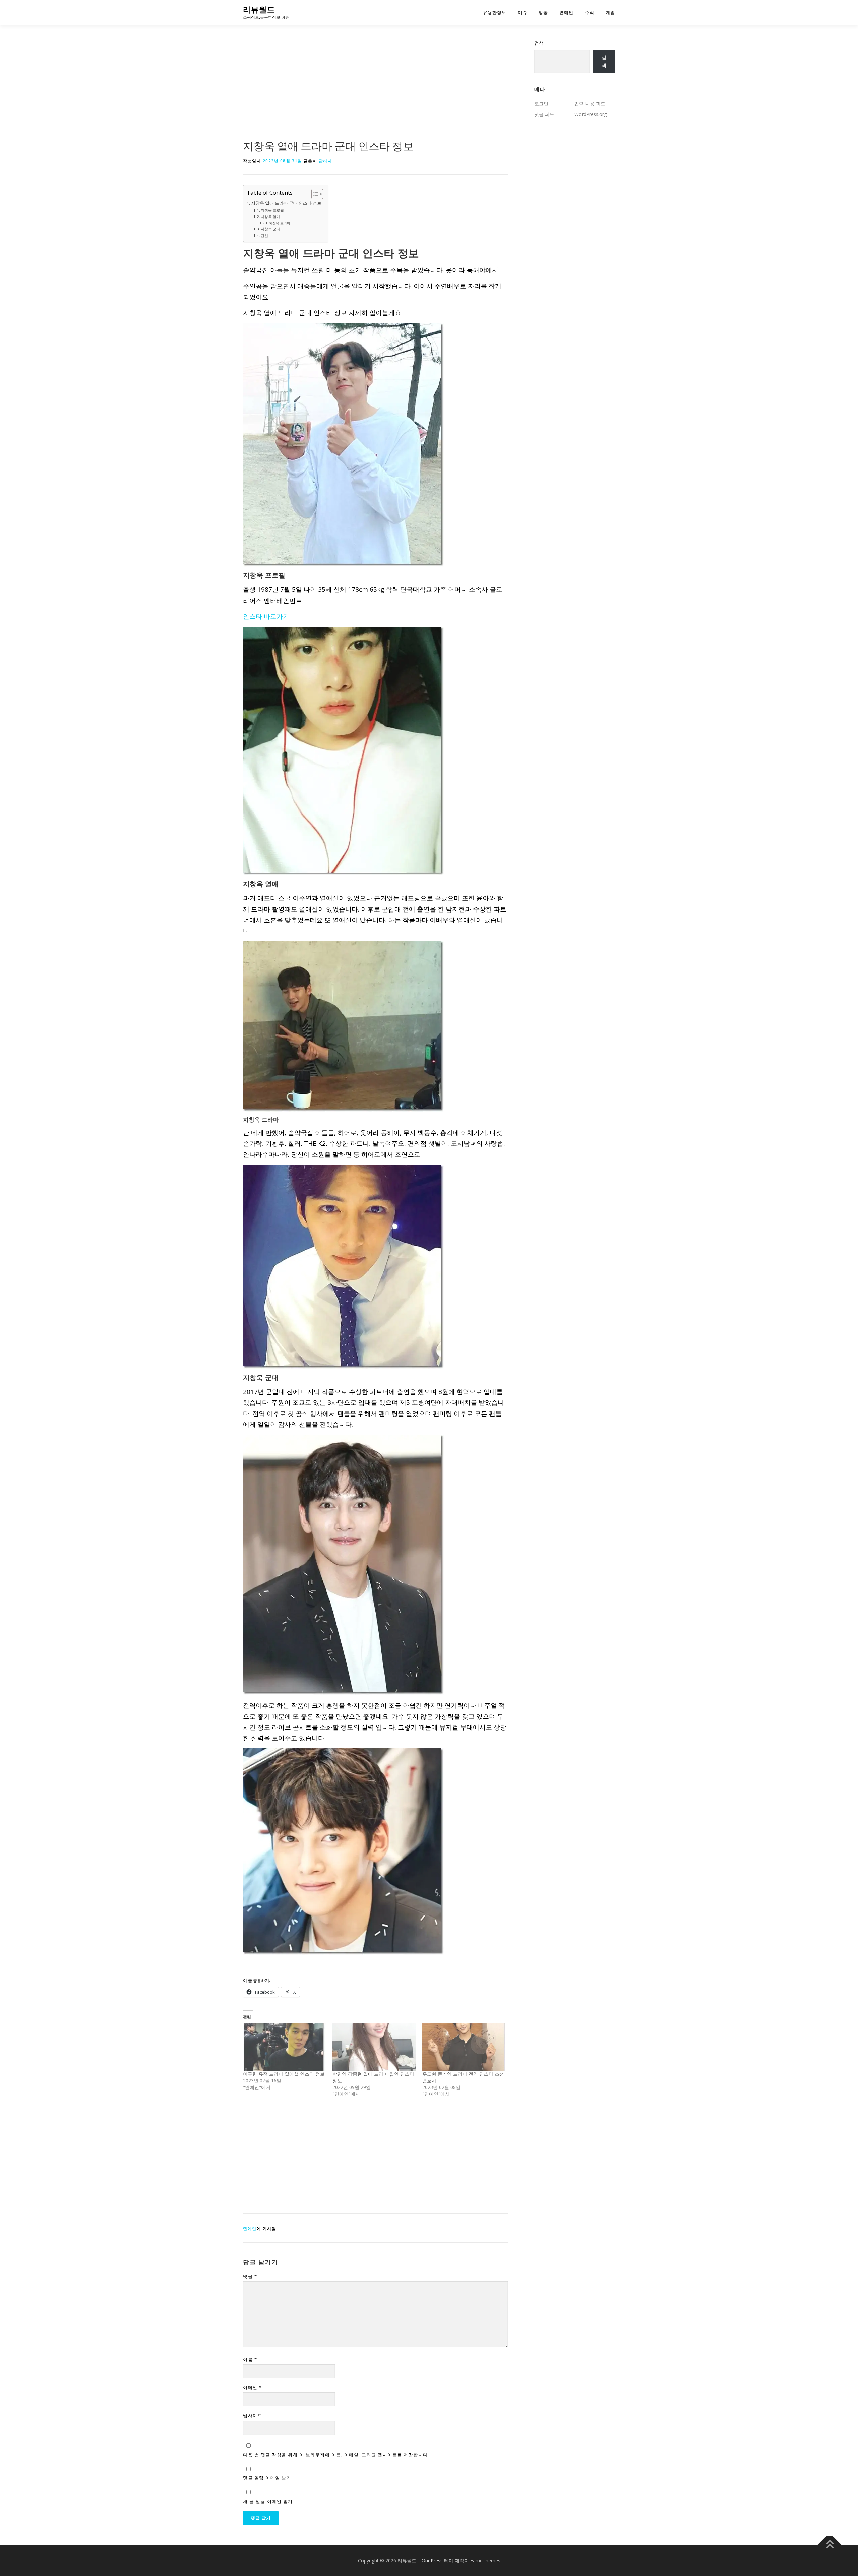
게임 (610, 13)
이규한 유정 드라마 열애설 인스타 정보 (284, 2074)
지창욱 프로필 (272, 210)
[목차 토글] (314, 194)
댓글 (250, 2276)
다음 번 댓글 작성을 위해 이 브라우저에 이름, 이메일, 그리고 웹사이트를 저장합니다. (336, 2455)
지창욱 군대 (270, 229)
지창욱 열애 (270, 217)
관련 (264, 235)
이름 (250, 2359)
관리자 (326, 161)
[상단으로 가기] (830, 2545)
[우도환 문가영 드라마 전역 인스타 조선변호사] (464, 2047)
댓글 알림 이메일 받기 (267, 2478)
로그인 (541, 103)
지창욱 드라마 (280, 223)
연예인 (566, 13)
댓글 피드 (544, 114)
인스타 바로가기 (266, 616)
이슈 (523, 13)
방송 (543, 13)
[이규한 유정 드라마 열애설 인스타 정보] (284, 2047)
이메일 (253, 2387)
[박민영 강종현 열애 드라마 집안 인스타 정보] (374, 2047)
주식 (590, 13)
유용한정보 (495, 13)
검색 (539, 43)
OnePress (432, 2560)
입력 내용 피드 (590, 103)
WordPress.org (591, 114)
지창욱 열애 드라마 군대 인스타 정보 (286, 203)
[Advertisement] (375, 88)
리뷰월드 (259, 10)
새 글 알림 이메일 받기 (268, 2501)
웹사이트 (253, 2415)
